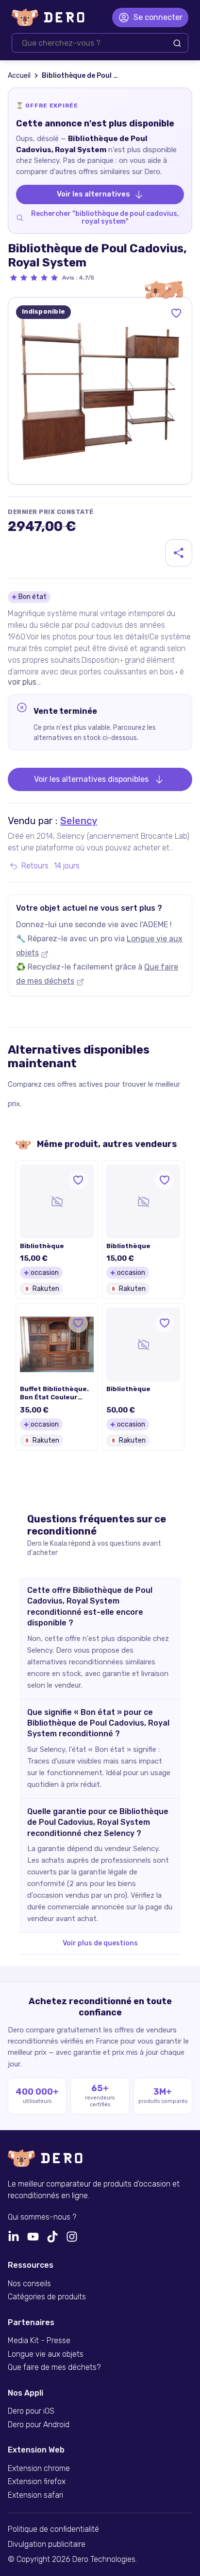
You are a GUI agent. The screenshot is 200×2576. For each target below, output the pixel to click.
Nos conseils (29, 2284)
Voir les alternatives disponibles (91, 779)
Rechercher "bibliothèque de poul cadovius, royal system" (105, 218)
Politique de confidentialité (53, 2529)
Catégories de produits (47, 2297)
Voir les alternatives (93, 194)
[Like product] (176, 313)
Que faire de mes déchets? (54, 2367)
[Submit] (177, 43)
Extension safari (35, 2495)
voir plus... (24, 682)
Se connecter (158, 17)
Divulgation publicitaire (47, 2544)
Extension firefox (37, 2482)
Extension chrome (39, 2469)
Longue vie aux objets (46, 2354)
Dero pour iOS (31, 2411)
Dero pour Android (39, 2425)
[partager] (179, 553)
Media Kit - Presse (39, 2341)
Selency (79, 821)
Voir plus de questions (100, 1943)
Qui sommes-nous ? (42, 2217)
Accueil (19, 76)
